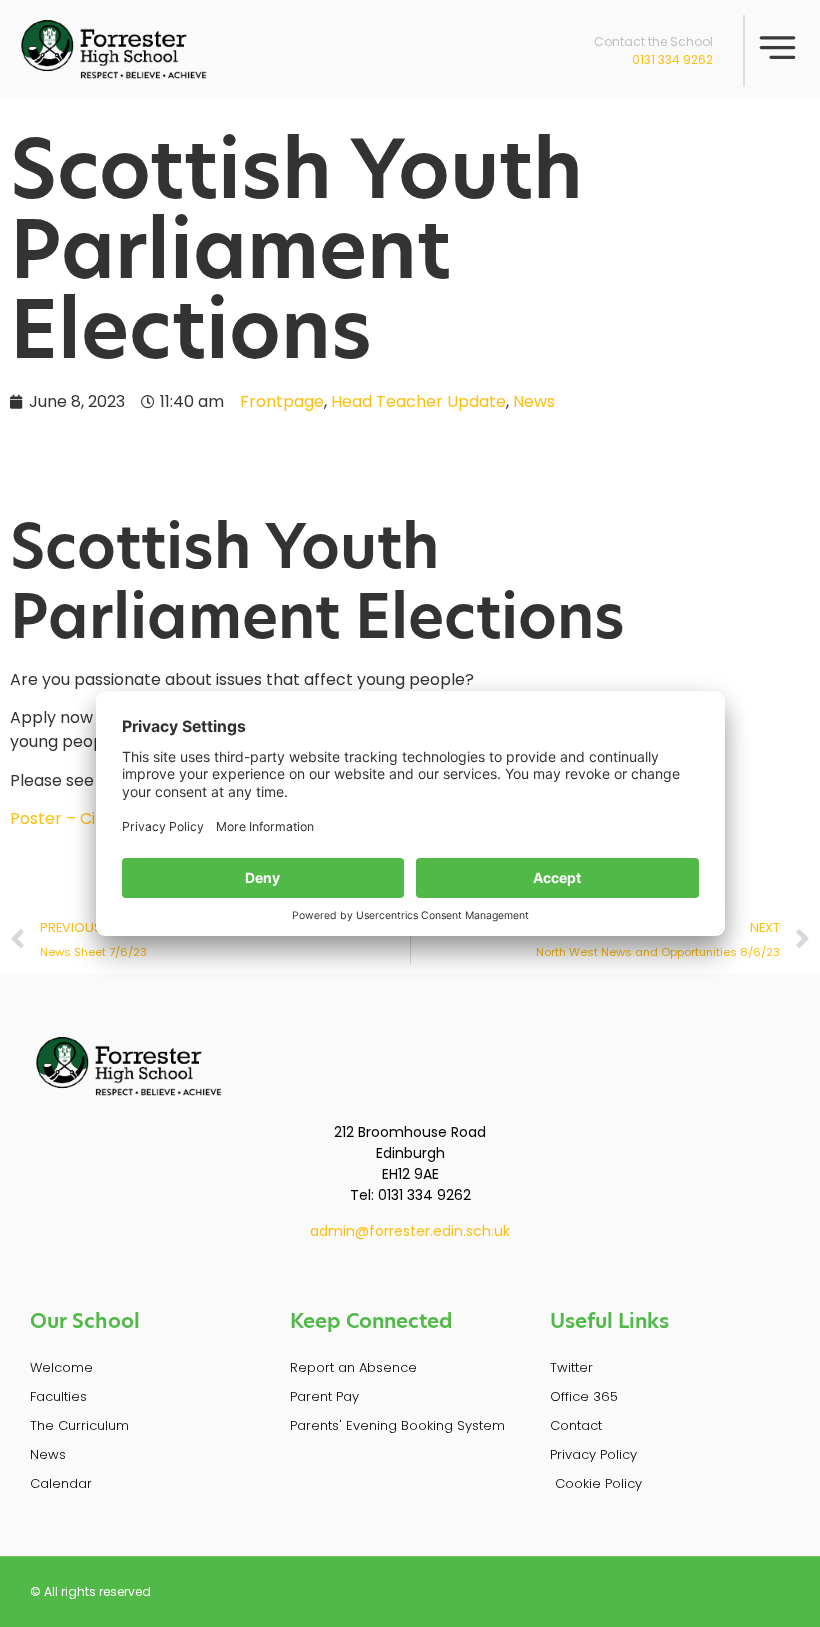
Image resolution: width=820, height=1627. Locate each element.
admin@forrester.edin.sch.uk (410, 1231)
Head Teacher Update (418, 401)
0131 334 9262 (672, 59)
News (534, 401)
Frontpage (282, 401)
